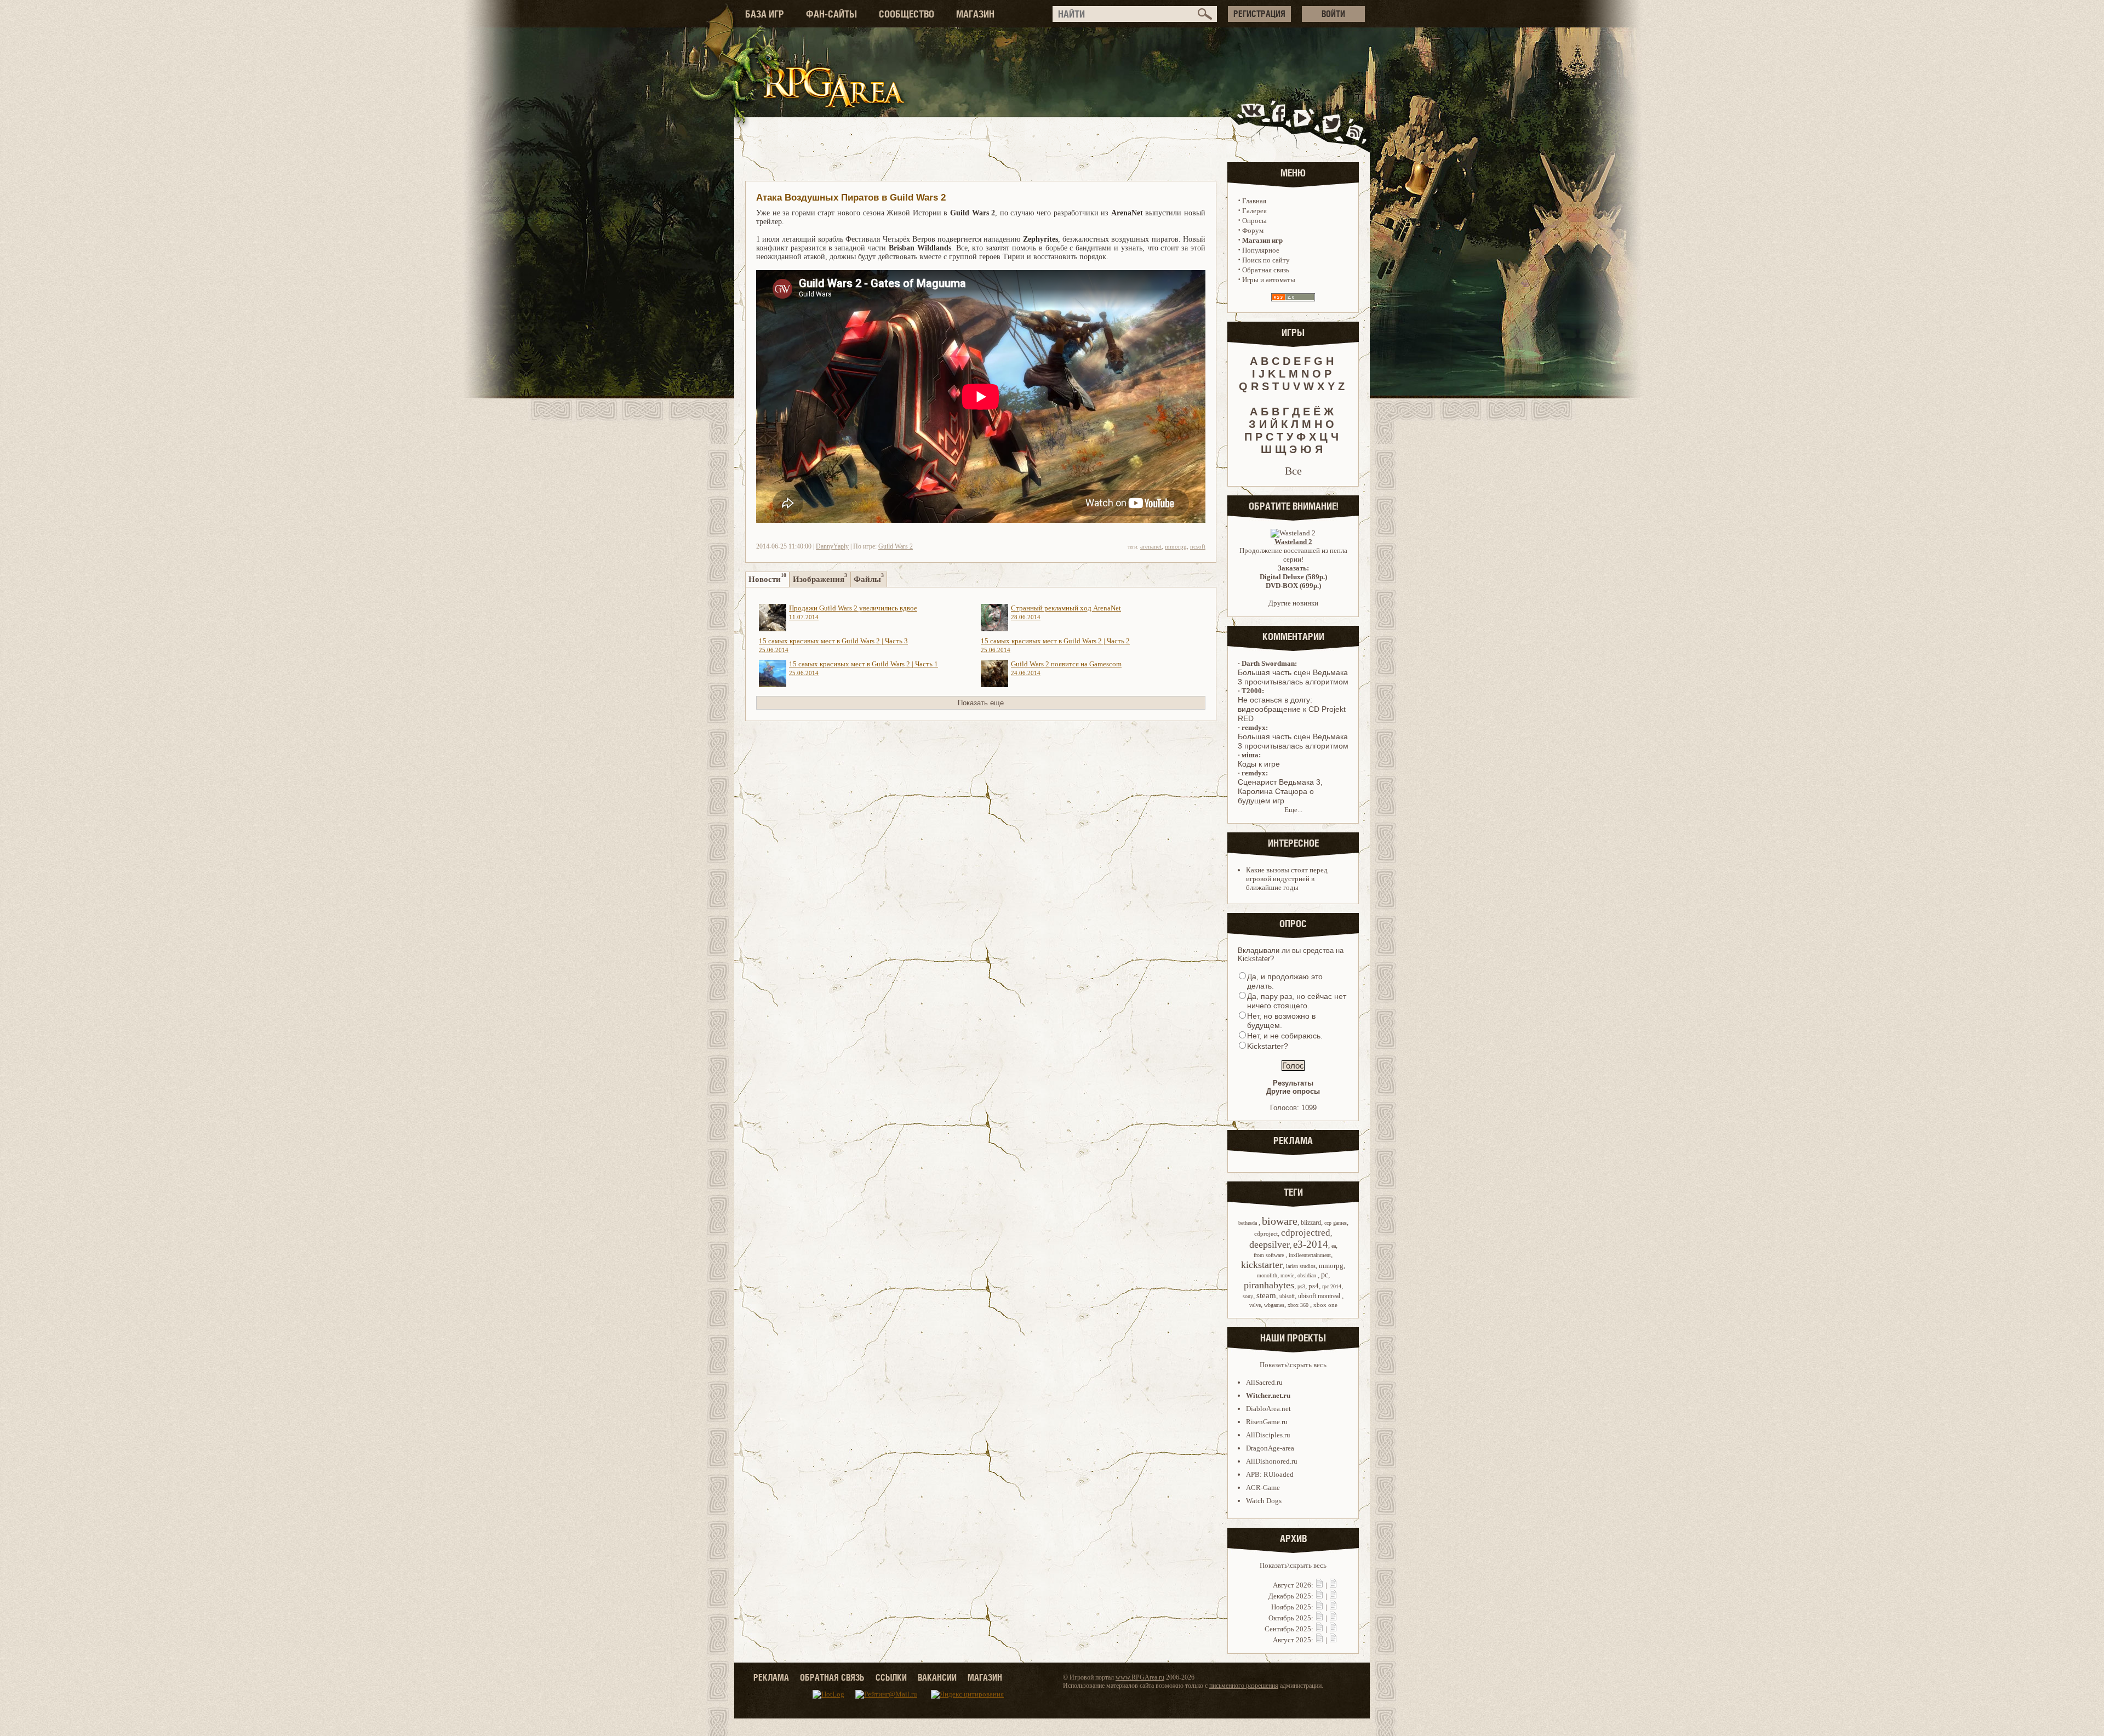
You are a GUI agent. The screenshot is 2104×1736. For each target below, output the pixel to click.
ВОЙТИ (1333, 14)
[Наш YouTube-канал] (1303, 122)
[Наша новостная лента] (1355, 122)
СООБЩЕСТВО (907, 14)
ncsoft (1198, 546)
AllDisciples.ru (1268, 1435)
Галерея (1254, 211)
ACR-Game (1263, 1487)
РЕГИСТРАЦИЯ (1259, 14)
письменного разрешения (1244, 1686)
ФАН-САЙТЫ (831, 14)
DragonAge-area (1270, 1448)
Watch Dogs (1264, 1501)
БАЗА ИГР (765, 14)
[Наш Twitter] (1330, 122)
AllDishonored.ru (1272, 1461)
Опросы (1254, 221)
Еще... (1293, 810)
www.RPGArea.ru (1140, 1677)
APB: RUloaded (1270, 1474)
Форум (1253, 230)
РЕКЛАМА (771, 1677)
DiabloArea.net (1268, 1409)
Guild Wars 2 (896, 546)
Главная (1254, 201)
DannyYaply (832, 546)
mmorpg (1176, 546)
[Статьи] (1333, 1585)
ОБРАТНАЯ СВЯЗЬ (832, 1677)
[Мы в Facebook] (1281, 122)
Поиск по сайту (1266, 260)
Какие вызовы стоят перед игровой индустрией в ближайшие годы (1287, 879)
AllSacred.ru (1264, 1382)
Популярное (1261, 250)
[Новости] (1319, 1585)
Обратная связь (1266, 270)
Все (1293, 471)
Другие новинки (1293, 603)
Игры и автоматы (1269, 280)
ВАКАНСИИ (937, 1677)
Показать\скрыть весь (1293, 1365)
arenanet (1151, 546)
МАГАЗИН (975, 14)
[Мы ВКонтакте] (1254, 122)
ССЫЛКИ (891, 1677)
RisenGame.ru (1267, 1422)
